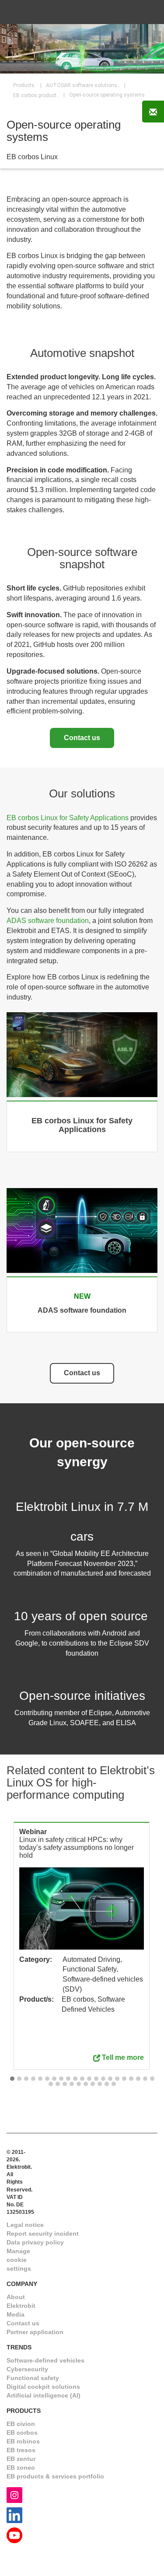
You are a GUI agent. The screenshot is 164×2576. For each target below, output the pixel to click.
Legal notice (25, 2225)
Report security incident (43, 2233)
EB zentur (21, 2459)
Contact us (82, 738)
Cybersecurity (27, 2369)
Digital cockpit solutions (43, 2387)
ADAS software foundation (48, 921)
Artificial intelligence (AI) (44, 2395)
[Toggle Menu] (146, 12)
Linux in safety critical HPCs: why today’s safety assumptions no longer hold (77, 1847)
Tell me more (123, 2057)
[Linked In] (14, 2515)
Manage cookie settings (19, 2260)
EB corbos (22, 2433)
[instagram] (14, 2494)
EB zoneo (21, 2468)
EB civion (21, 2424)
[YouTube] (14, 2535)
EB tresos (21, 2450)
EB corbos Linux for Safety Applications (68, 818)
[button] (12, 2079)
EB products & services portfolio (55, 2476)
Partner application (35, 2332)
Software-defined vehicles (45, 2360)
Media (16, 2314)
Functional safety (33, 2378)
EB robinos (23, 2441)
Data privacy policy (35, 2242)
